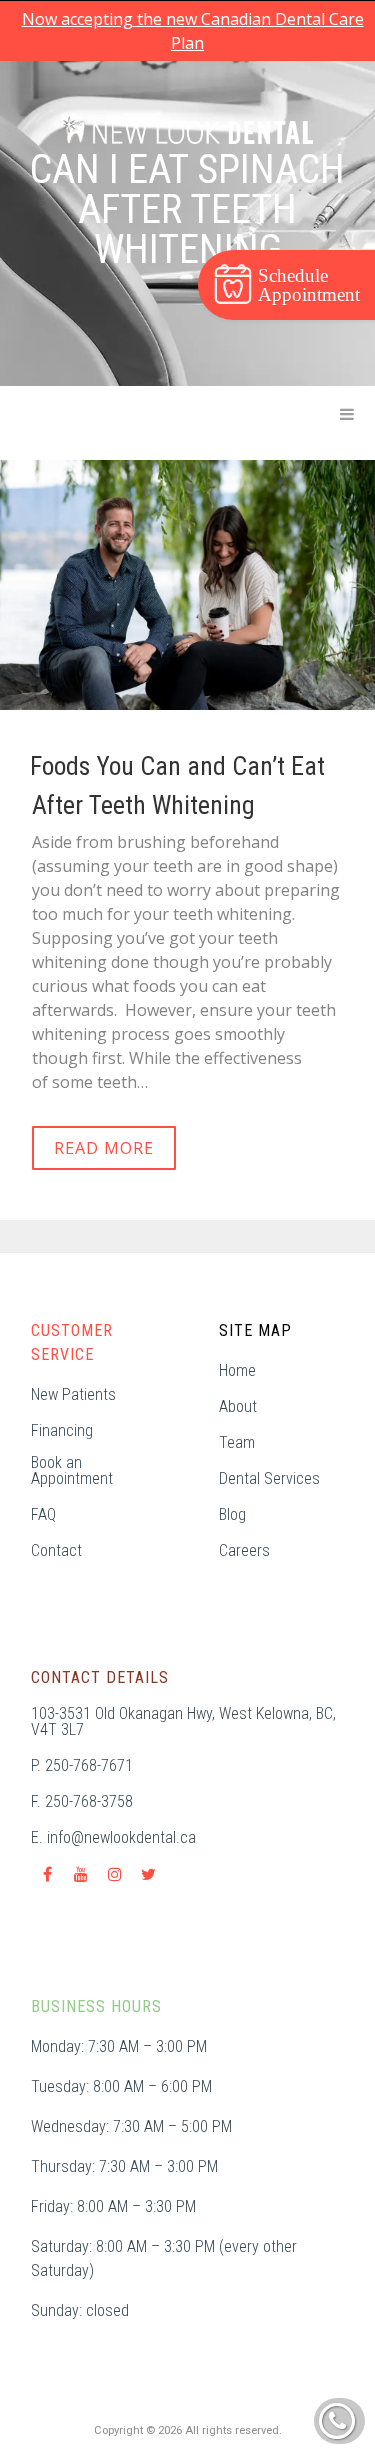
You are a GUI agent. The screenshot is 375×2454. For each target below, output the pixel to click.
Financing (62, 1431)
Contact (56, 1551)
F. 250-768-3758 (82, 1802)
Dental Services (269, 1479)
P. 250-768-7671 (82, 1766)
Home (237, 1371)
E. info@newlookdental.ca (113, 1838)
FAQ (43, 1515)
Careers (244, 1551)
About (238, 1407)
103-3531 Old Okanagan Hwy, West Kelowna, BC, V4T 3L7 (183, 1722)
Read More (104, 1148)
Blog (232, 1515)
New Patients (73, 1395)
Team (237, 1443)
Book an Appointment (72, 1471)
